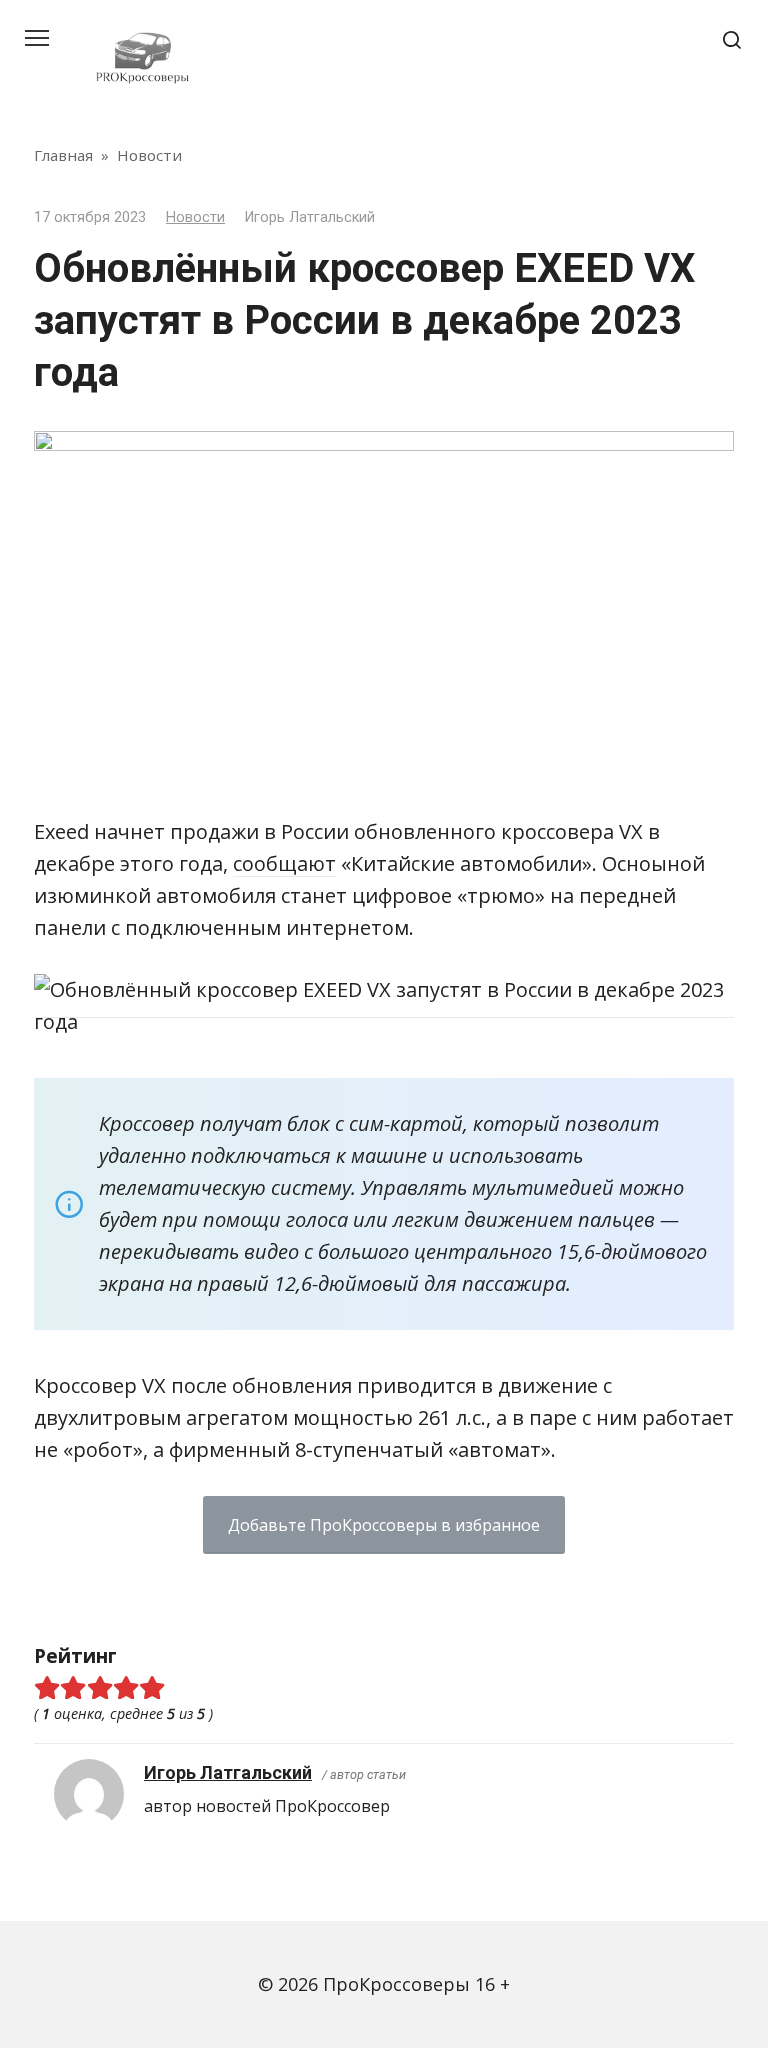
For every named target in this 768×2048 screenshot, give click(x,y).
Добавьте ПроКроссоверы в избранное (384, 1525)
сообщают (284, 863)
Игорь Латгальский (228, 1772)
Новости (195, 217)
